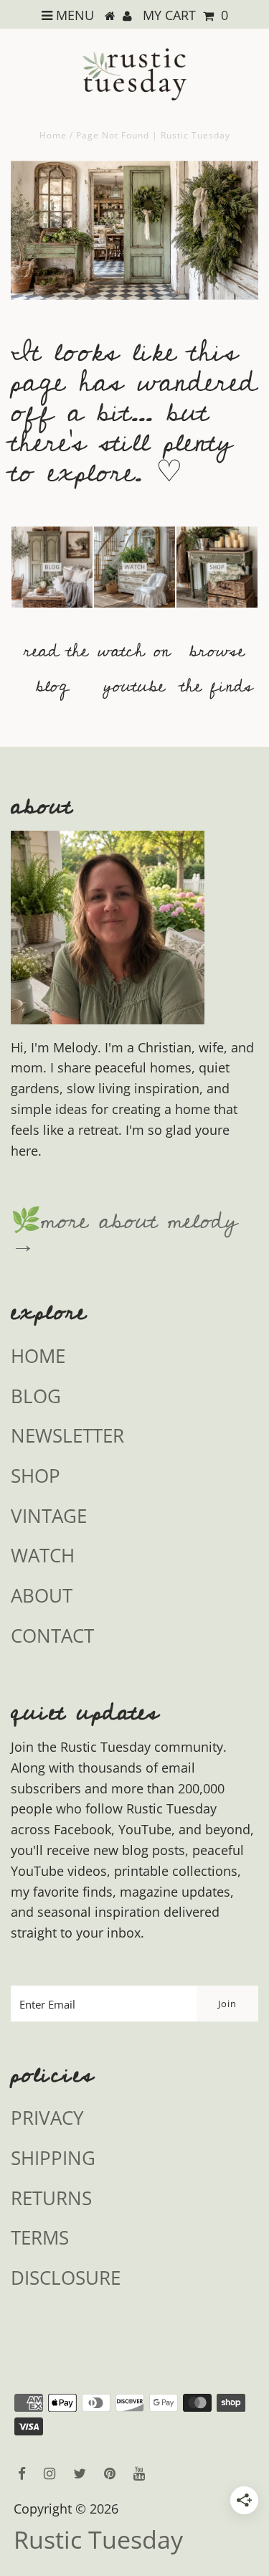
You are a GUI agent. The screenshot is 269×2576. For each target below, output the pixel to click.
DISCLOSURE (66, 2278)
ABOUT (42, 1595)
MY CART (185, 15)
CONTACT (52, 1636)
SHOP (36, 1476)
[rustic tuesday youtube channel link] (134, 614)
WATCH (43, 1555)
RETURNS (51, 2198)
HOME (38, 1356)
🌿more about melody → (124, 1233)
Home (53, 135)
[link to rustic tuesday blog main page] (52, 614)
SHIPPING (53, 2158)
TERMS (40, 2237)
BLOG (36, 1396)
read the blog (56, 669)
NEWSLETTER (67, 1435)
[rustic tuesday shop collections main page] (217, 576)
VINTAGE (49, 1516)
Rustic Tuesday (98, 2540)
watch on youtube (134, 669)
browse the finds (217, 669)
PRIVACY (47, 2118)
